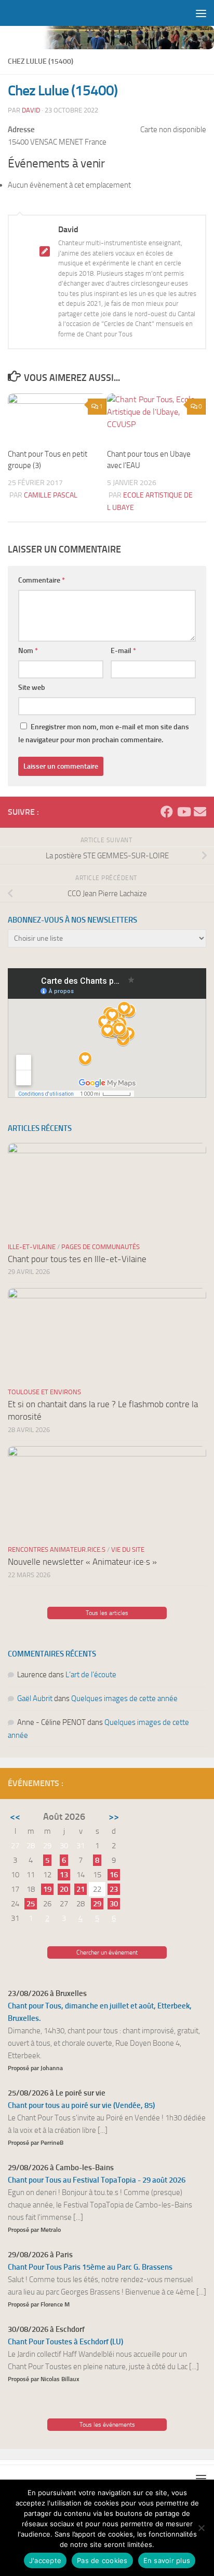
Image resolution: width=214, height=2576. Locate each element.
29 (97, 1904)
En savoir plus (167, 2560)
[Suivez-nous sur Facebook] (167, 812)
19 (47, 1889)
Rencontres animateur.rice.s (57, 1549)
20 (64, 1889)
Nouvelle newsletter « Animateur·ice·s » (82, 1562)
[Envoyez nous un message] (200, 812)
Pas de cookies (102, 2560)
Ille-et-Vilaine (32, 1247)
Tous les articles (107, 1613)
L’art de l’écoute (91, 1675)
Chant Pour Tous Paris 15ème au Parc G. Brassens (90, 2267)
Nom (28, 651)
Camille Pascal (51, 495)
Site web (32, 688)
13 (64, 1875)
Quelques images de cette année (124, 1699)
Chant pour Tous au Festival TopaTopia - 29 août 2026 (97, 2180)
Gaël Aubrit (35, 1699)
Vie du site (128, 1549)
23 (114, 1889)
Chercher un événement (107, 1952)
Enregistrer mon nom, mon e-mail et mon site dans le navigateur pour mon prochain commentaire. (104, 733)
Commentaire (42, 580)
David (31, 110)
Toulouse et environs (44, 1392)
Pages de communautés (101, 1247)
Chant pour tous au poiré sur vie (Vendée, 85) (81, 2105)
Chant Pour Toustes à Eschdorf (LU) (65, 2342)
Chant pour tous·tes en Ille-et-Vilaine (77, 1259)
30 (114, 1904)
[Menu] (201, 13)
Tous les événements (107, 2425)
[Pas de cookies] (201, 2528)
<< (15, 1817)
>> (114, 1817)
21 (81, 1889)
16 (114, 1875)
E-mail (123, 651)
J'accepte (45, 2560)
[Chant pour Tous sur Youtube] (183, 812)
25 (31, 1904)
